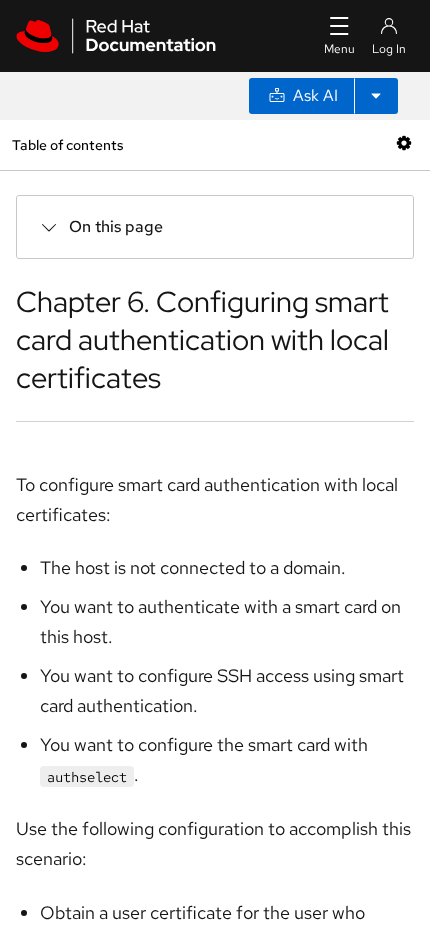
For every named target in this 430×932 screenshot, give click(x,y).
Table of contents (67, 144)
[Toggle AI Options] (376, 96)
